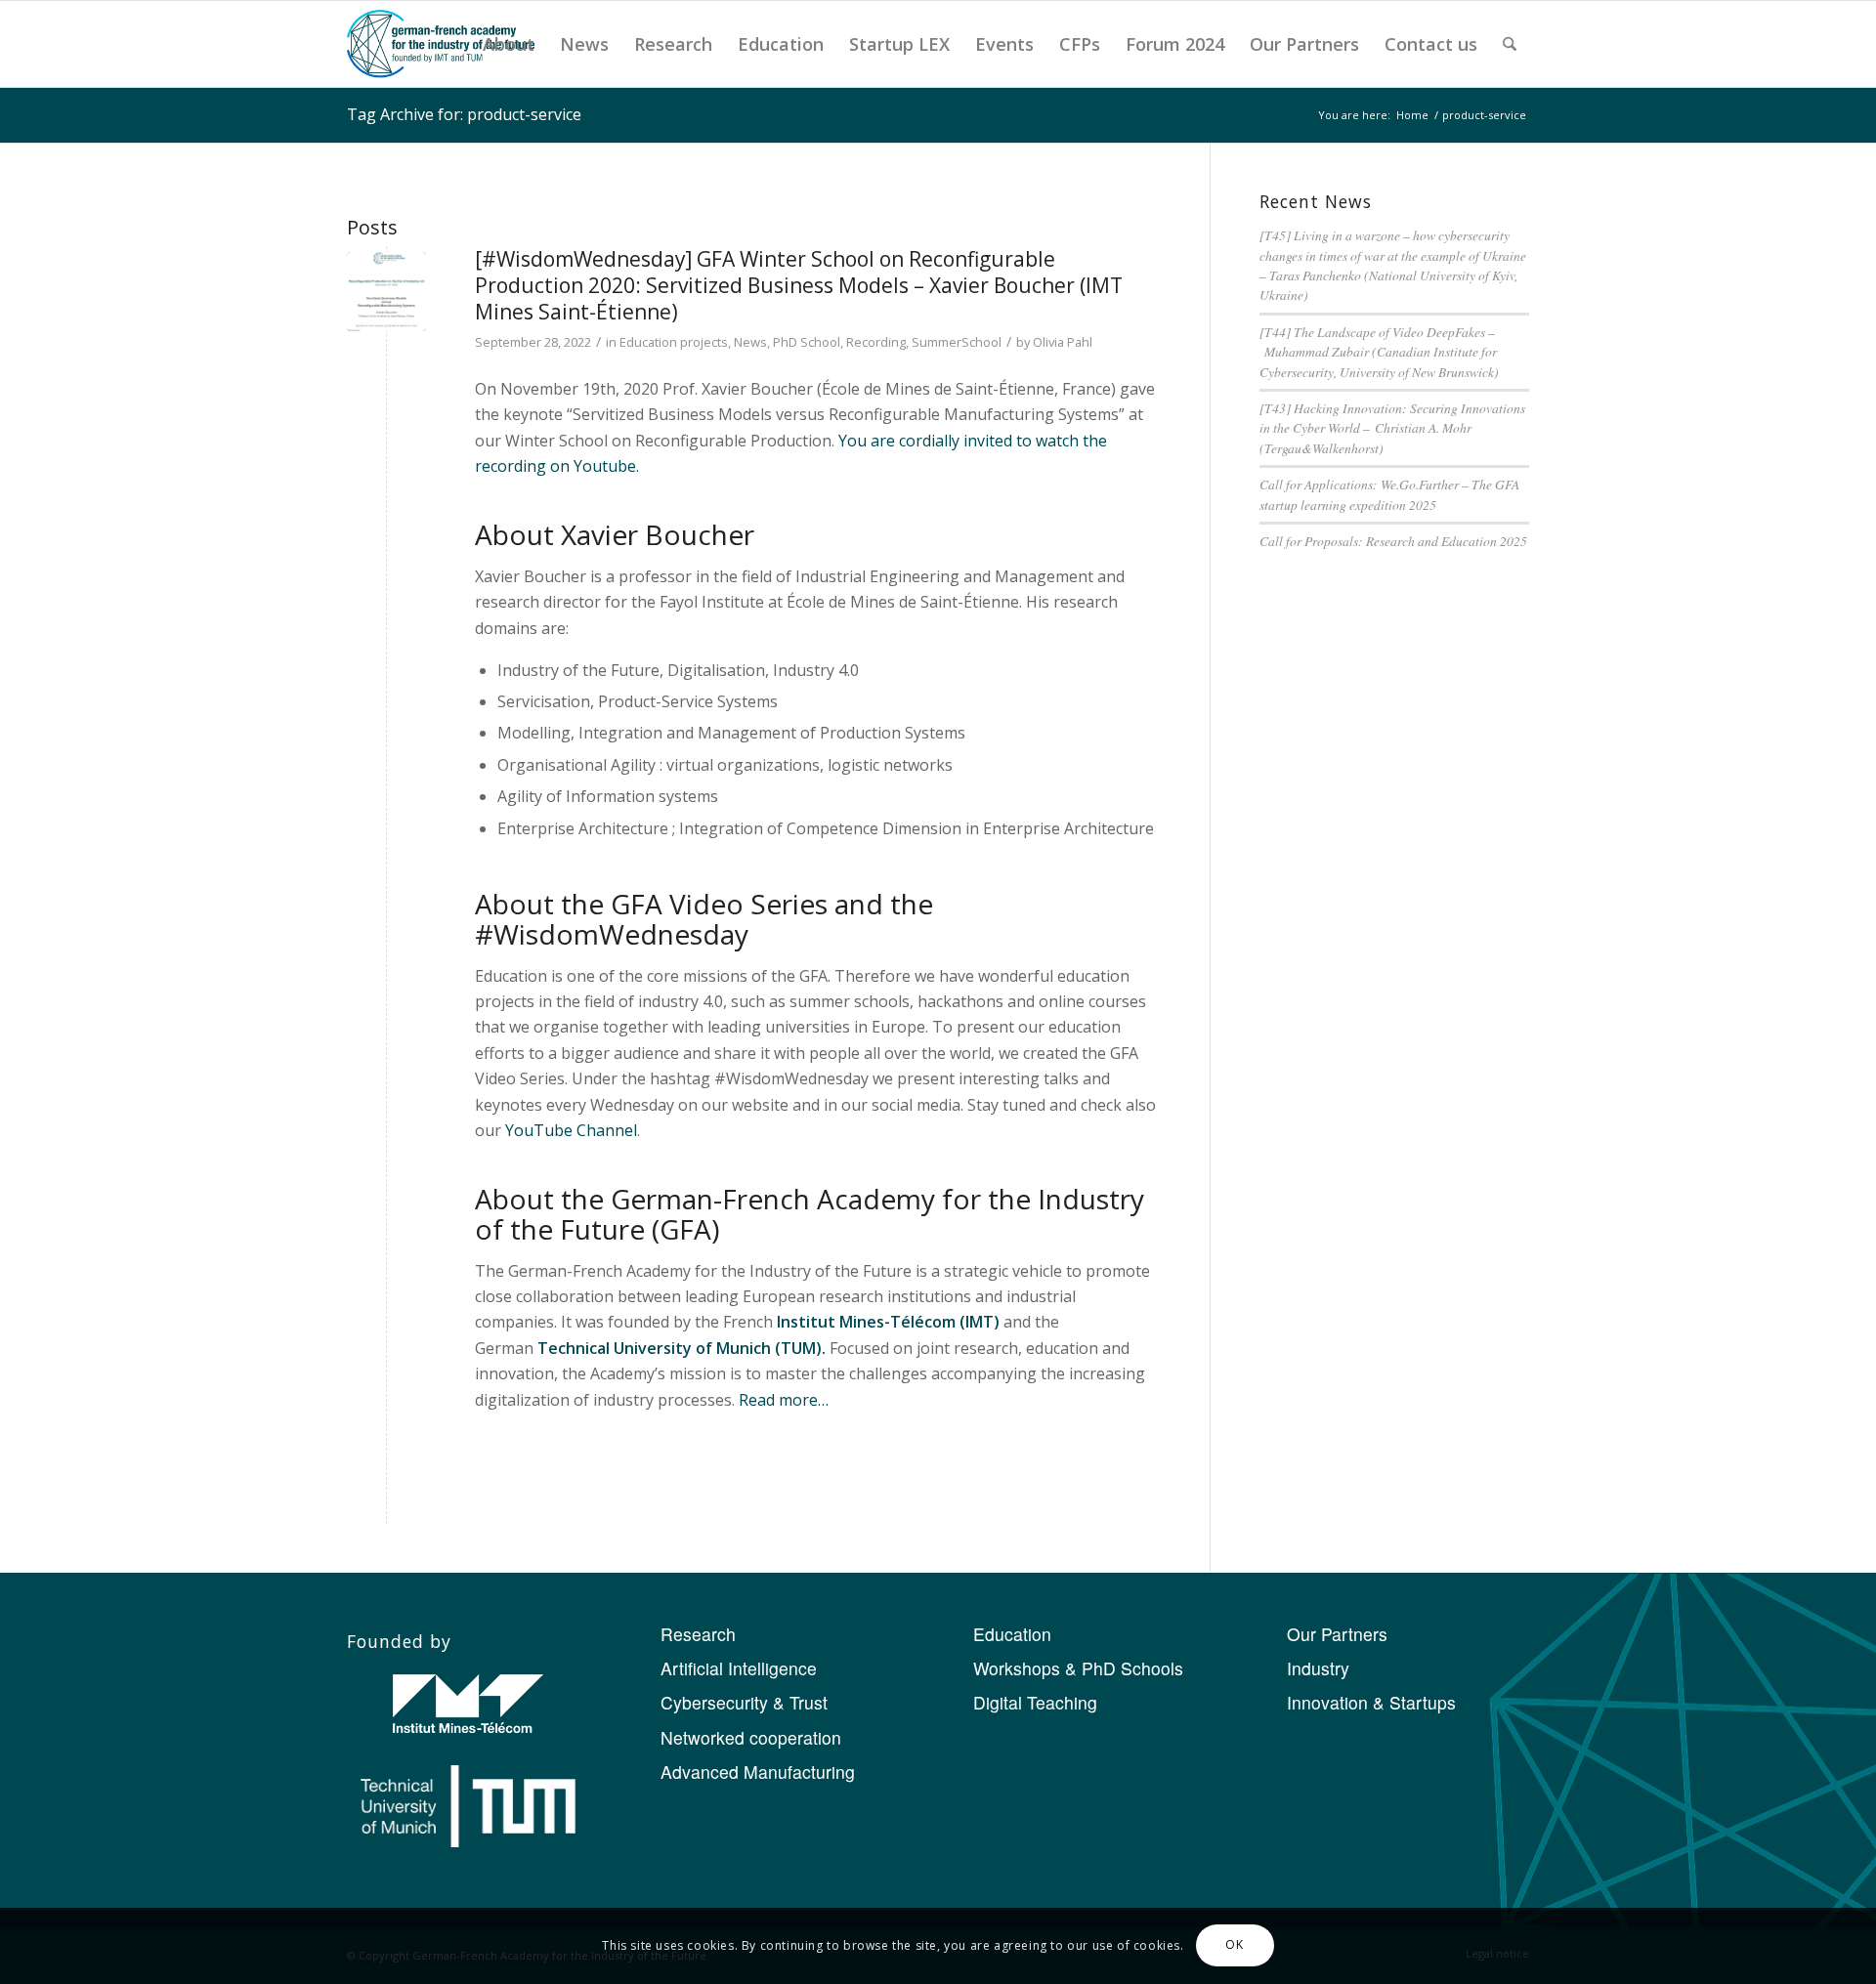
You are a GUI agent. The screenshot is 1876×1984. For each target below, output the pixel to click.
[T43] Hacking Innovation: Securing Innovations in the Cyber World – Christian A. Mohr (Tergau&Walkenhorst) (1392, 428)
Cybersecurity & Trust (744, 1702)
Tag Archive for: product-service (464, 114)
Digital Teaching (1035, 1702)
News (750, 342)
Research (698, 1634)
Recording (876, 342)
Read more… (784, 1400)
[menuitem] (509, 44)
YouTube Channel (571, 1130)
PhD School (807, 342)
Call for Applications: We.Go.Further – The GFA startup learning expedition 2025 (1389, 494)
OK (1234, 1945)
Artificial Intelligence (739, 1668)
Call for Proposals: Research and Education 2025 (1393, 541)
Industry (1318, 1668)
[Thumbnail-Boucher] (386, 292)
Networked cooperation (751, 1737)
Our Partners (1337, 1634)
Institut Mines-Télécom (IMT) (888, 1322)
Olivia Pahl (1063, 342)
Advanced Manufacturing (758, 1772)
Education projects (674, 342)
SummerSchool (957, 342)
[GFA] (441, 44)
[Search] (1510, 44)
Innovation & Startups (1371, 1702)
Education (1012, 1634)
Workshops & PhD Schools (1078, 1668)
